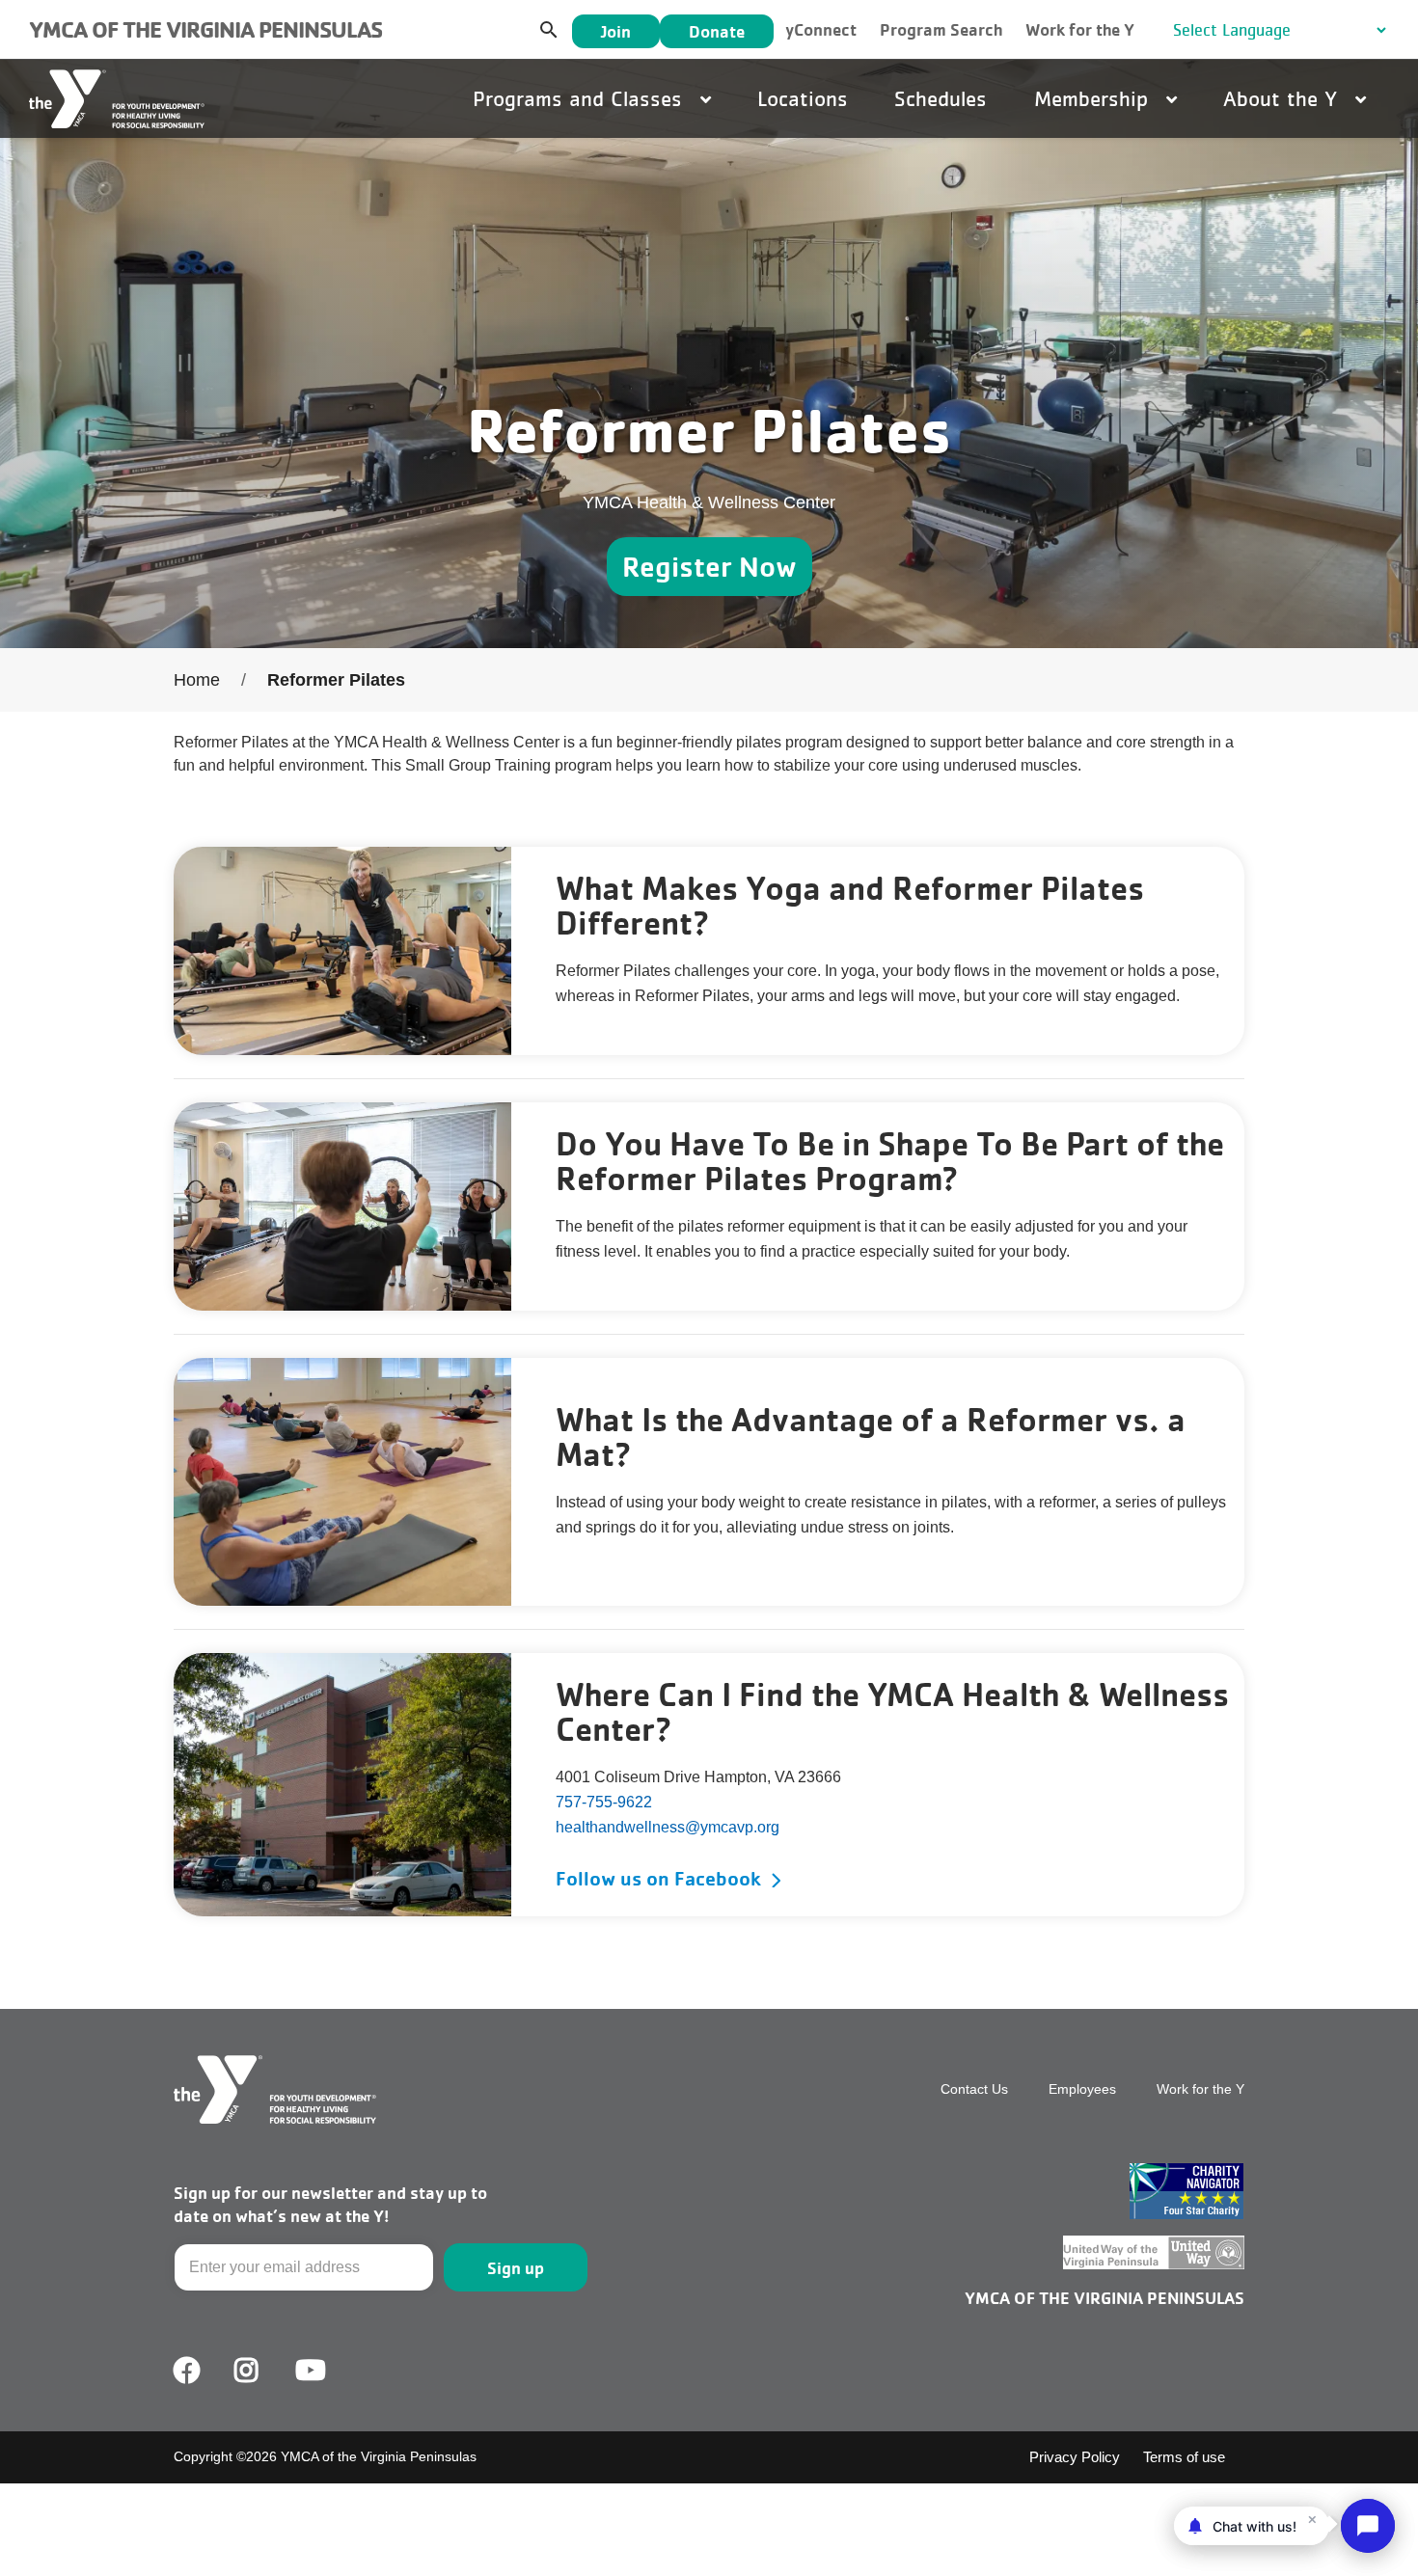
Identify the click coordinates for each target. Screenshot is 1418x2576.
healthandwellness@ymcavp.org (668, 1827)
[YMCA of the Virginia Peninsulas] (117, 99)
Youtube (309, 2371)
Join (616, 31)
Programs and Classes (581, 98)
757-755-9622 (604, 1802)
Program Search (941, 29)
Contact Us (974, 2089)
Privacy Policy (1075, 2457)
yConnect (821, 29)
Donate (717, 31)
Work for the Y (1080, 29)
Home (197, 680)
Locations (803, 98)
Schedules (941, 98)
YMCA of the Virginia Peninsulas (205, 29)
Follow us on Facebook (658, 1878)
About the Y (1283, 98)
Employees (1082, 2089)
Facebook (187, 2371)
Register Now (709, 566)
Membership (1094, 98)
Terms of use (1184, 2457)
